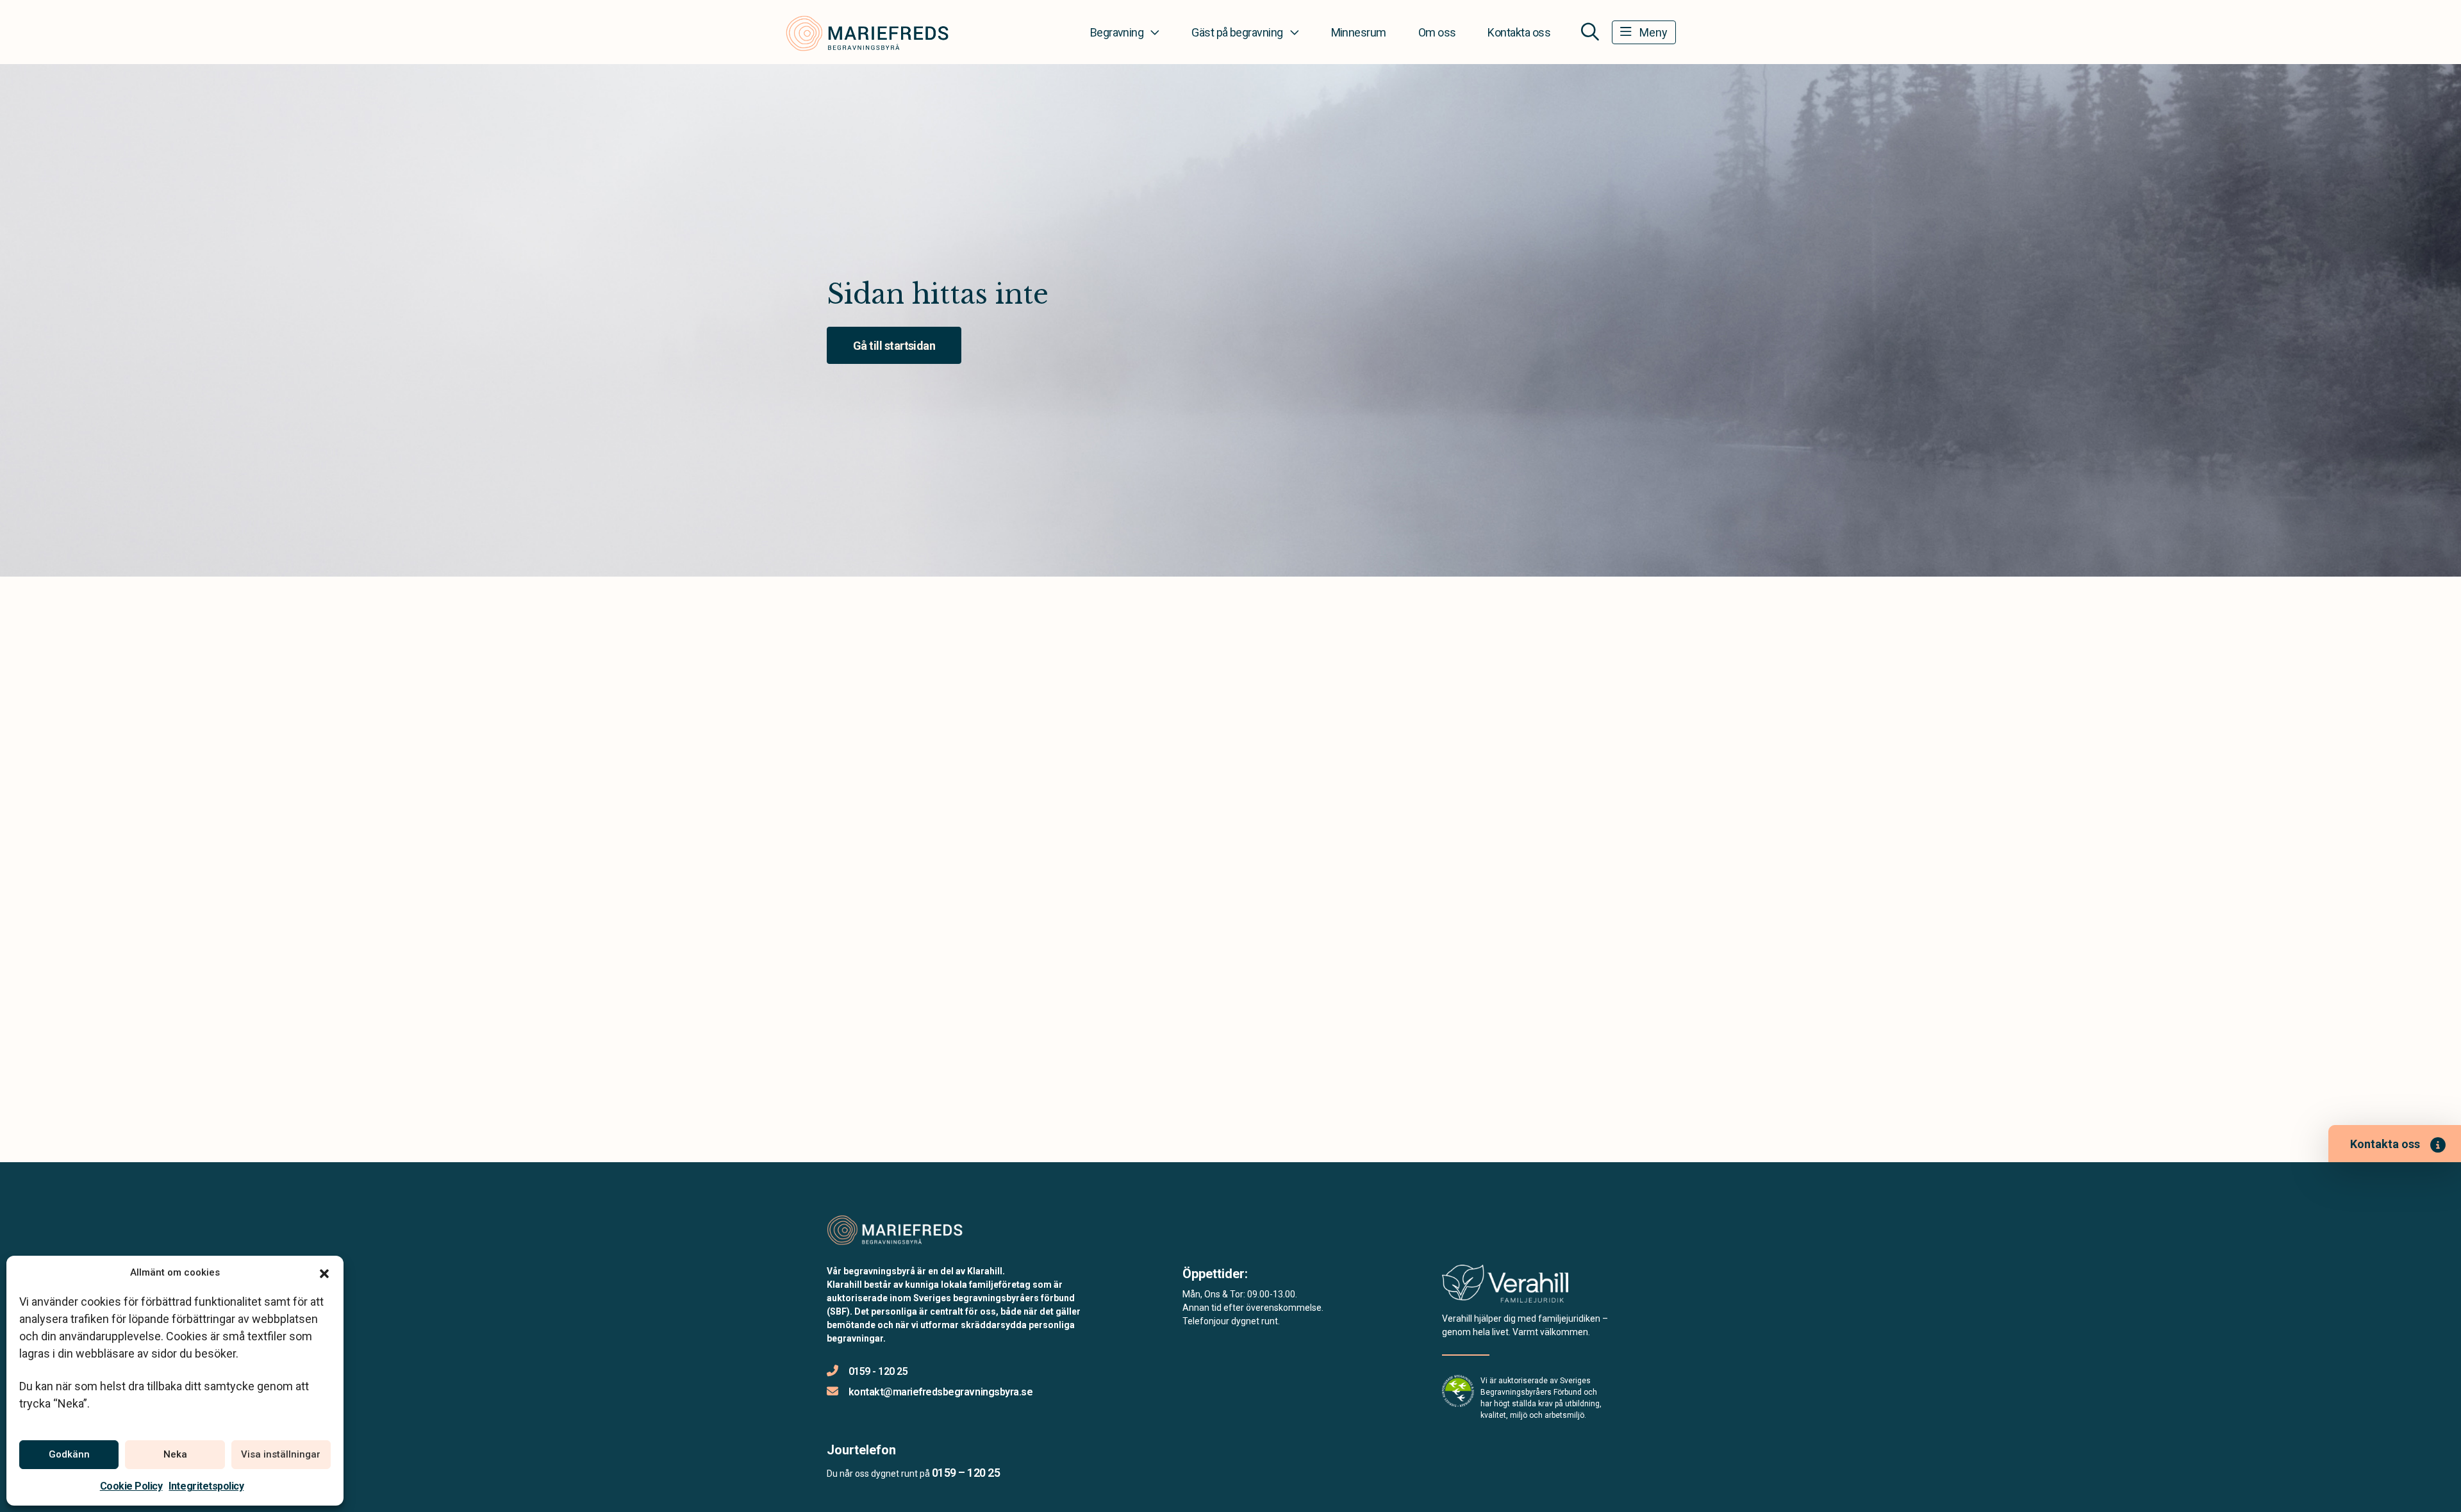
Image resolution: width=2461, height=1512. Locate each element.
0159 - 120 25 (878, 1371)
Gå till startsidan (894, 346)
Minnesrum (1359, 32)
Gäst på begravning (1237, 32)
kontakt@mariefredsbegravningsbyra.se (940, 1392)
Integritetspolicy (206, 1486)
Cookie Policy (131, 1486)
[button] (324, 1272)
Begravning (1117, 32)
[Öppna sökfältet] (1590, 32)
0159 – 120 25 (966, 1473)
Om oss (1437, 32)
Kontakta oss (1519, 32)
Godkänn (69, 1454)
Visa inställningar (281, 1454)
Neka (175, 1454)
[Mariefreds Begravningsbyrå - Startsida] (895, 1229)
